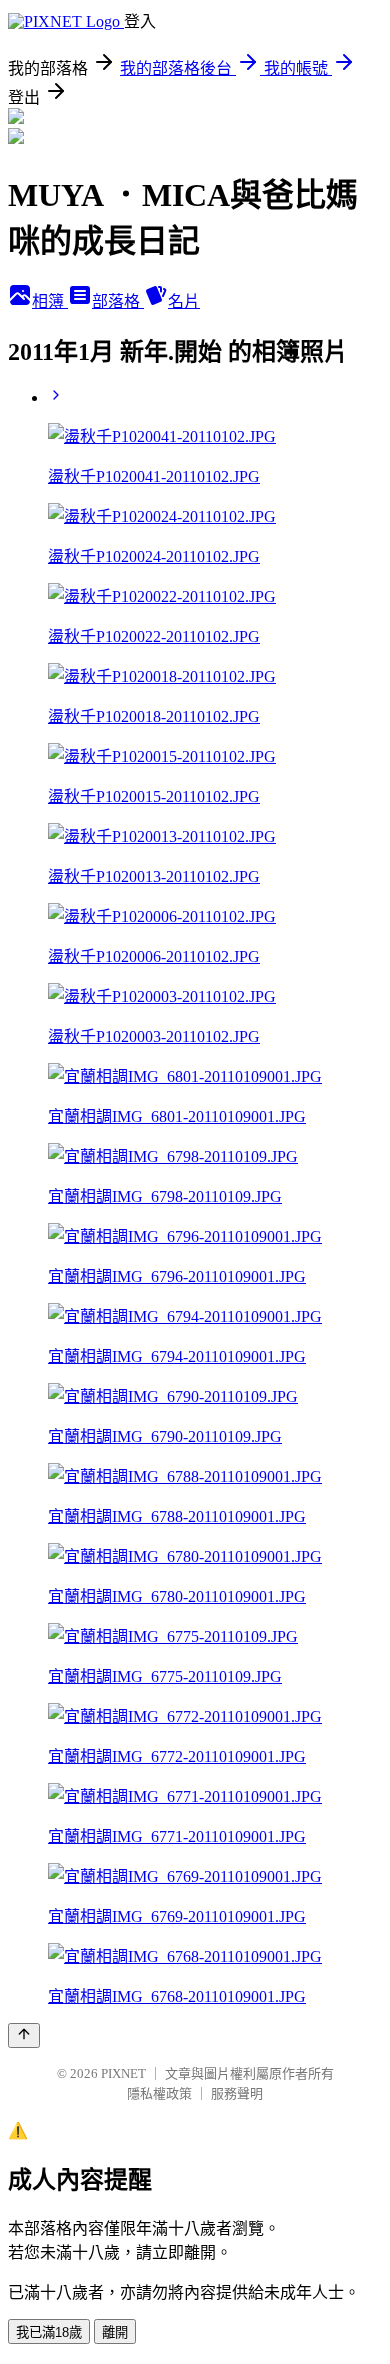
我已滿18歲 (49, 2332)
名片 (184, 301)
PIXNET (123, 2073)
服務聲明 (237, 2093)
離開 (115, 2332)
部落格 (118, 301)
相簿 (50, 301)
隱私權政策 (159, 2093)
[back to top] (24, 2035)
